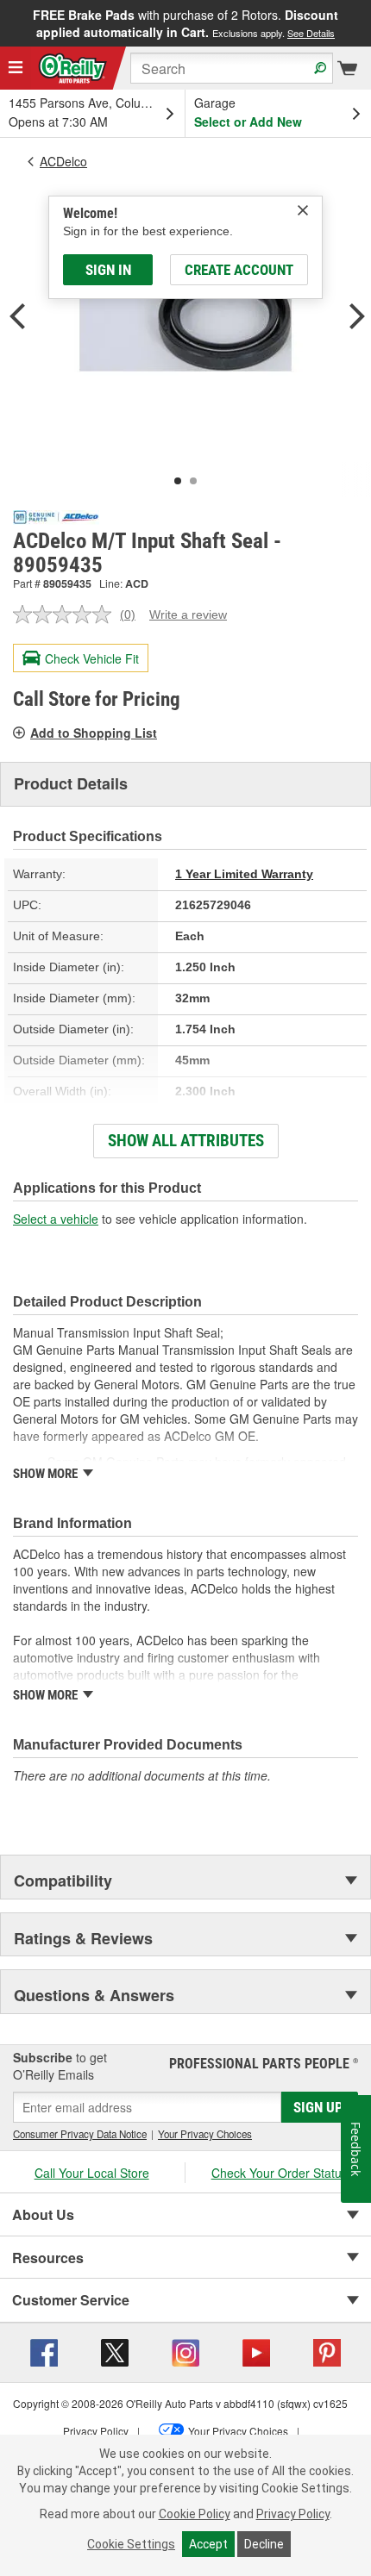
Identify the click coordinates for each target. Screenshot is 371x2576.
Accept (208, 2544)
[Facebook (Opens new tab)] (44, 2350)
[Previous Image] (17, 318)
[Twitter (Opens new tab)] (115, 2350)
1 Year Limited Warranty (244, 874)
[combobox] (232, 68)
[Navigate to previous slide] (5, 23)
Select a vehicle (56, 1219)
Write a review (188, 614)
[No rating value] (66, 614)
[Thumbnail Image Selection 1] (178, 481)
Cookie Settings (131, 2544)
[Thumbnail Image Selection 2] (193, 481)
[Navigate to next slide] (366, 23)
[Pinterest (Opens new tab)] (327, 2350)
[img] (303, 210)
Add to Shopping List (94, 733)
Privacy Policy (293, 2514)
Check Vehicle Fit (92, 658)
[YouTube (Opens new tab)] (256, 2350)
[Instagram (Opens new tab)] (185, 2350)
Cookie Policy (195, 2514)
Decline (264, 2544)
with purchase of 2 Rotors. (185, 23)
